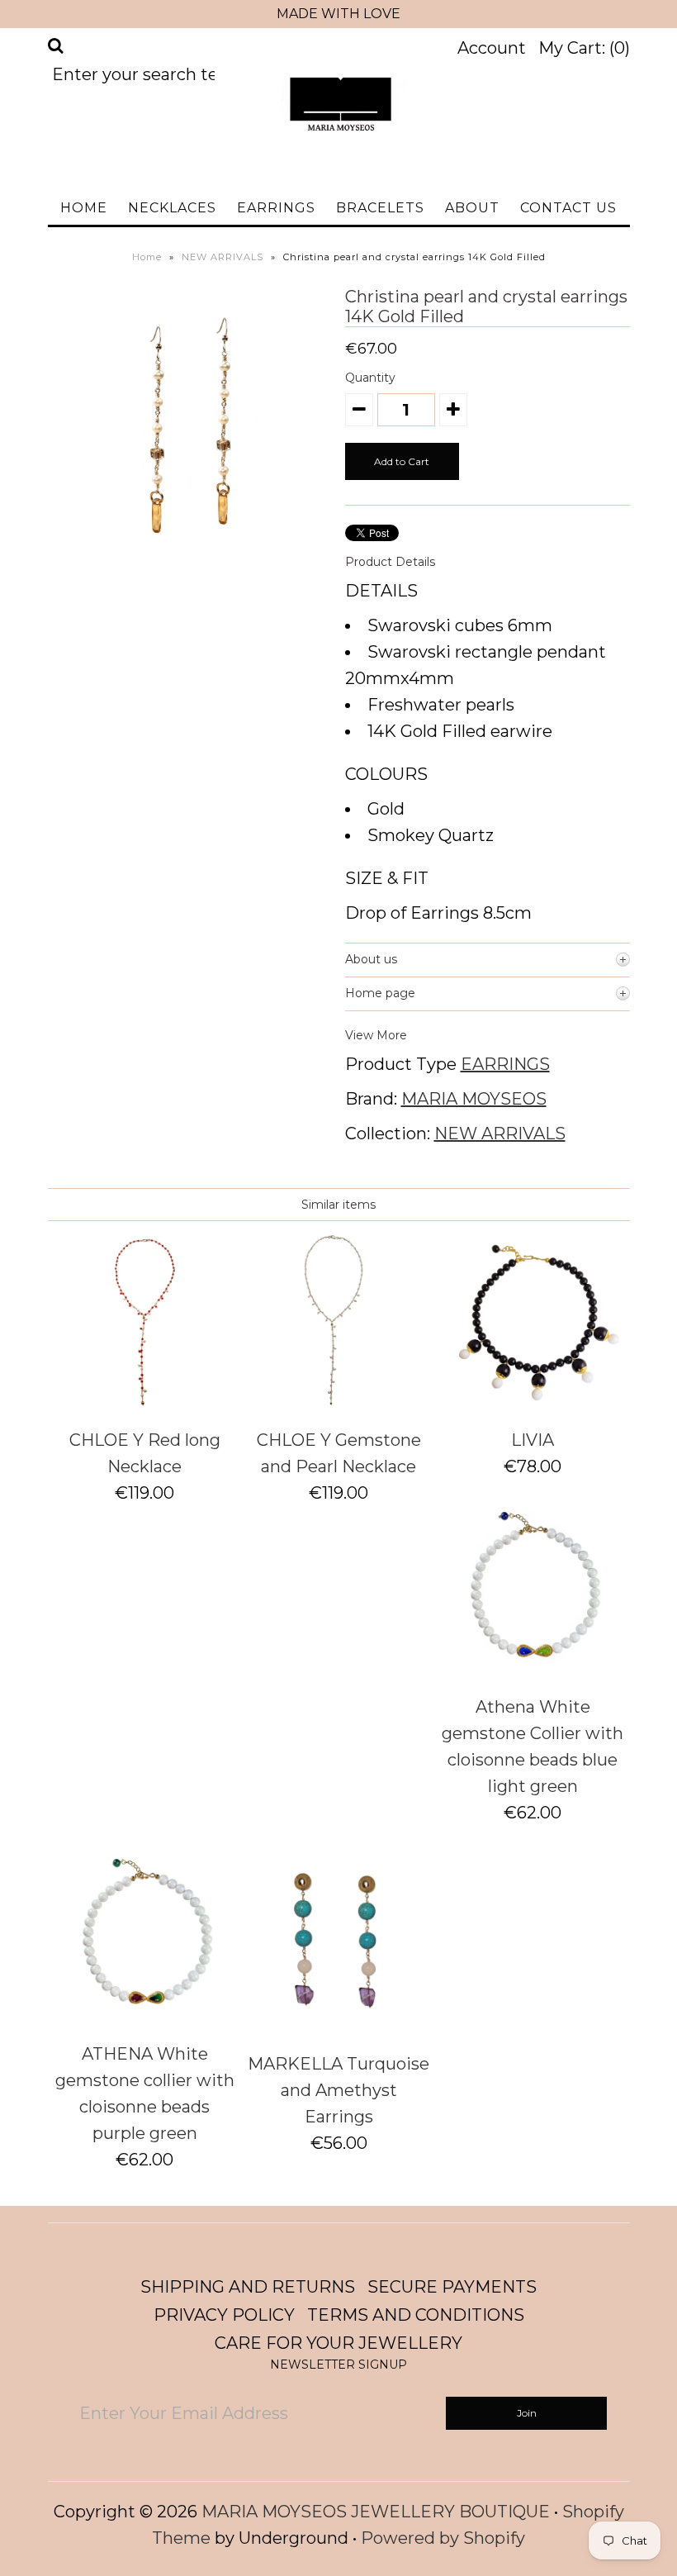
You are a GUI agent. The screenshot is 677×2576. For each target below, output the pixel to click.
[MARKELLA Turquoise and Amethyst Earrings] (338, 2029)
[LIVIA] (533, 1405)
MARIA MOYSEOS (474, 1099)
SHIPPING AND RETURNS (248, 2287)
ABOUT (472, 208)
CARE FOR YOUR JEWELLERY (338, 2343)
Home (147, 257)
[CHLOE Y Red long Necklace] (144, 1405)
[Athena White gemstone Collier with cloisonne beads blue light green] (533, 1672)
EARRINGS (276, 208)
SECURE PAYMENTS (452, 2287)
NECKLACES (172, 208)
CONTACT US (568, 208)
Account (492, 48)
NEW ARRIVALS (223, 257)
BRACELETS (380, 208)
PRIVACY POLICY (224, 2315)
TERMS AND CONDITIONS (416, 2315)
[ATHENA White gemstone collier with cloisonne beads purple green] (144, 2019)
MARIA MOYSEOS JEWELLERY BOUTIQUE (376, 2512)
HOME (84, 208)
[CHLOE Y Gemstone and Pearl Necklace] (338, 1405)
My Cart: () (584, 48)
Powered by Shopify (443, 2538)
